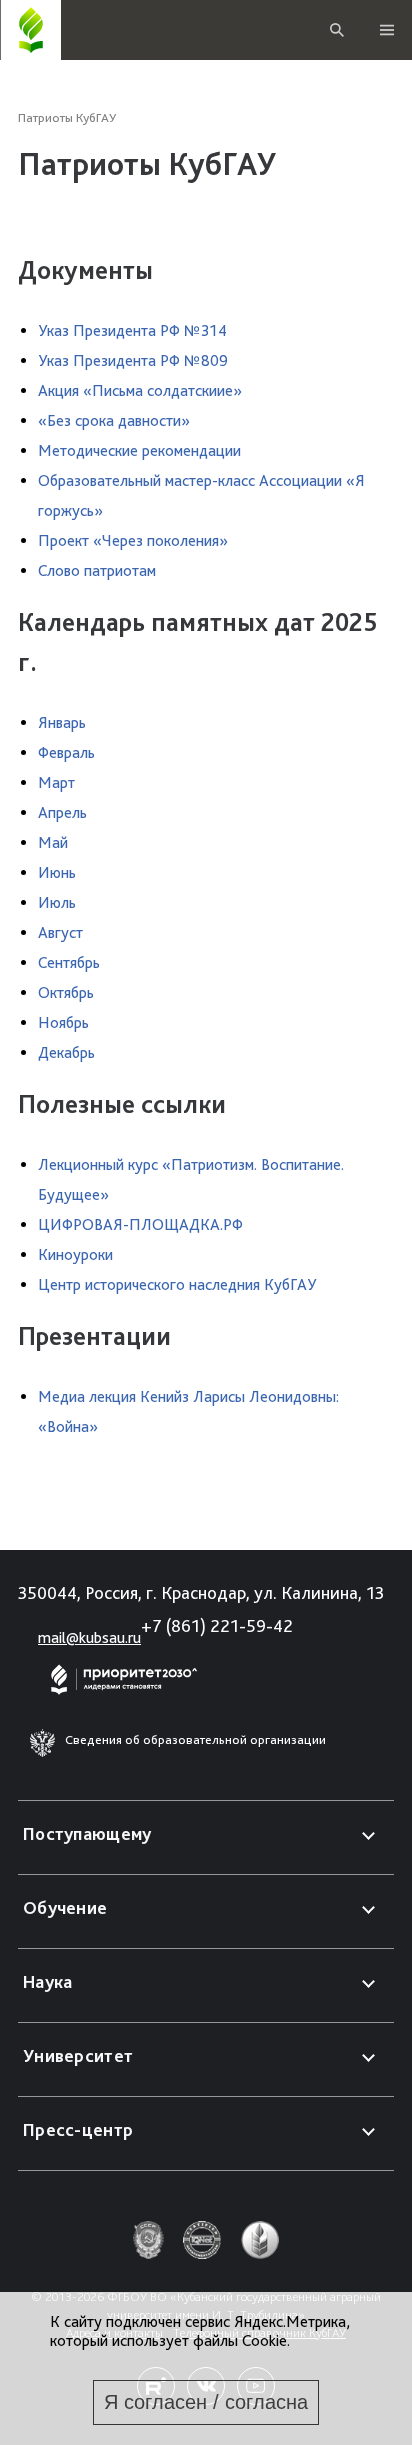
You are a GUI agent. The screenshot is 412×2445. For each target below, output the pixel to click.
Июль (57, 902)
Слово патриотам (97, 570)
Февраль (66, 752)
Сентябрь (69, 962)
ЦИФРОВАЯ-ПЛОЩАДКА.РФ (140, 1224)
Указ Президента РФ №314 (132, 330)
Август (60, 932)
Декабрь (66, 1052)
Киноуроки (75, 1254)
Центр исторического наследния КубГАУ (177, 1284)
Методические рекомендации (139, 450)
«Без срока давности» (114, 420)
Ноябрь (63, 1022)
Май (53, 842)
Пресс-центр (78, 2129)
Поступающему (87, 1833)
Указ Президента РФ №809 (133, 360)
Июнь (57, 872)
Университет (78, 2055)
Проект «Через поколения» (133, 540)
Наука (48, 1981)
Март (56, 782)
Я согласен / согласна (206, 2402)
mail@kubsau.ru (89, 1637)
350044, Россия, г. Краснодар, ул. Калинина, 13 (201, 1592)
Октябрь (66, 992)
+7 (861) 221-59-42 (217, 1625)
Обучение (65, 1907)
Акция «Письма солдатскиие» (140, 390)
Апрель (62, 812)
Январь (62, 722)
